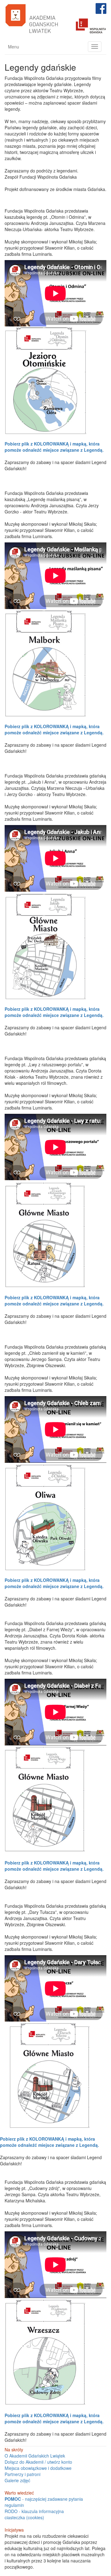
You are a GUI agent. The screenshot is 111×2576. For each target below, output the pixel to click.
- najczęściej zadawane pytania (44, 2499)
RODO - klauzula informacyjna (34, 2511)
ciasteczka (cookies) (24, 2517)
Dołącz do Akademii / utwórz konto (38, 2462)
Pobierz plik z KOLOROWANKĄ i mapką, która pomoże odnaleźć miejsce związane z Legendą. (54, 447)
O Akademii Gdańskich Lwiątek (35, 2456)
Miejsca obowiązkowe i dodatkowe (38, 2468)
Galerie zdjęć (17, 2480)
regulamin (14, 2505)
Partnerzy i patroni (23, 2474)
